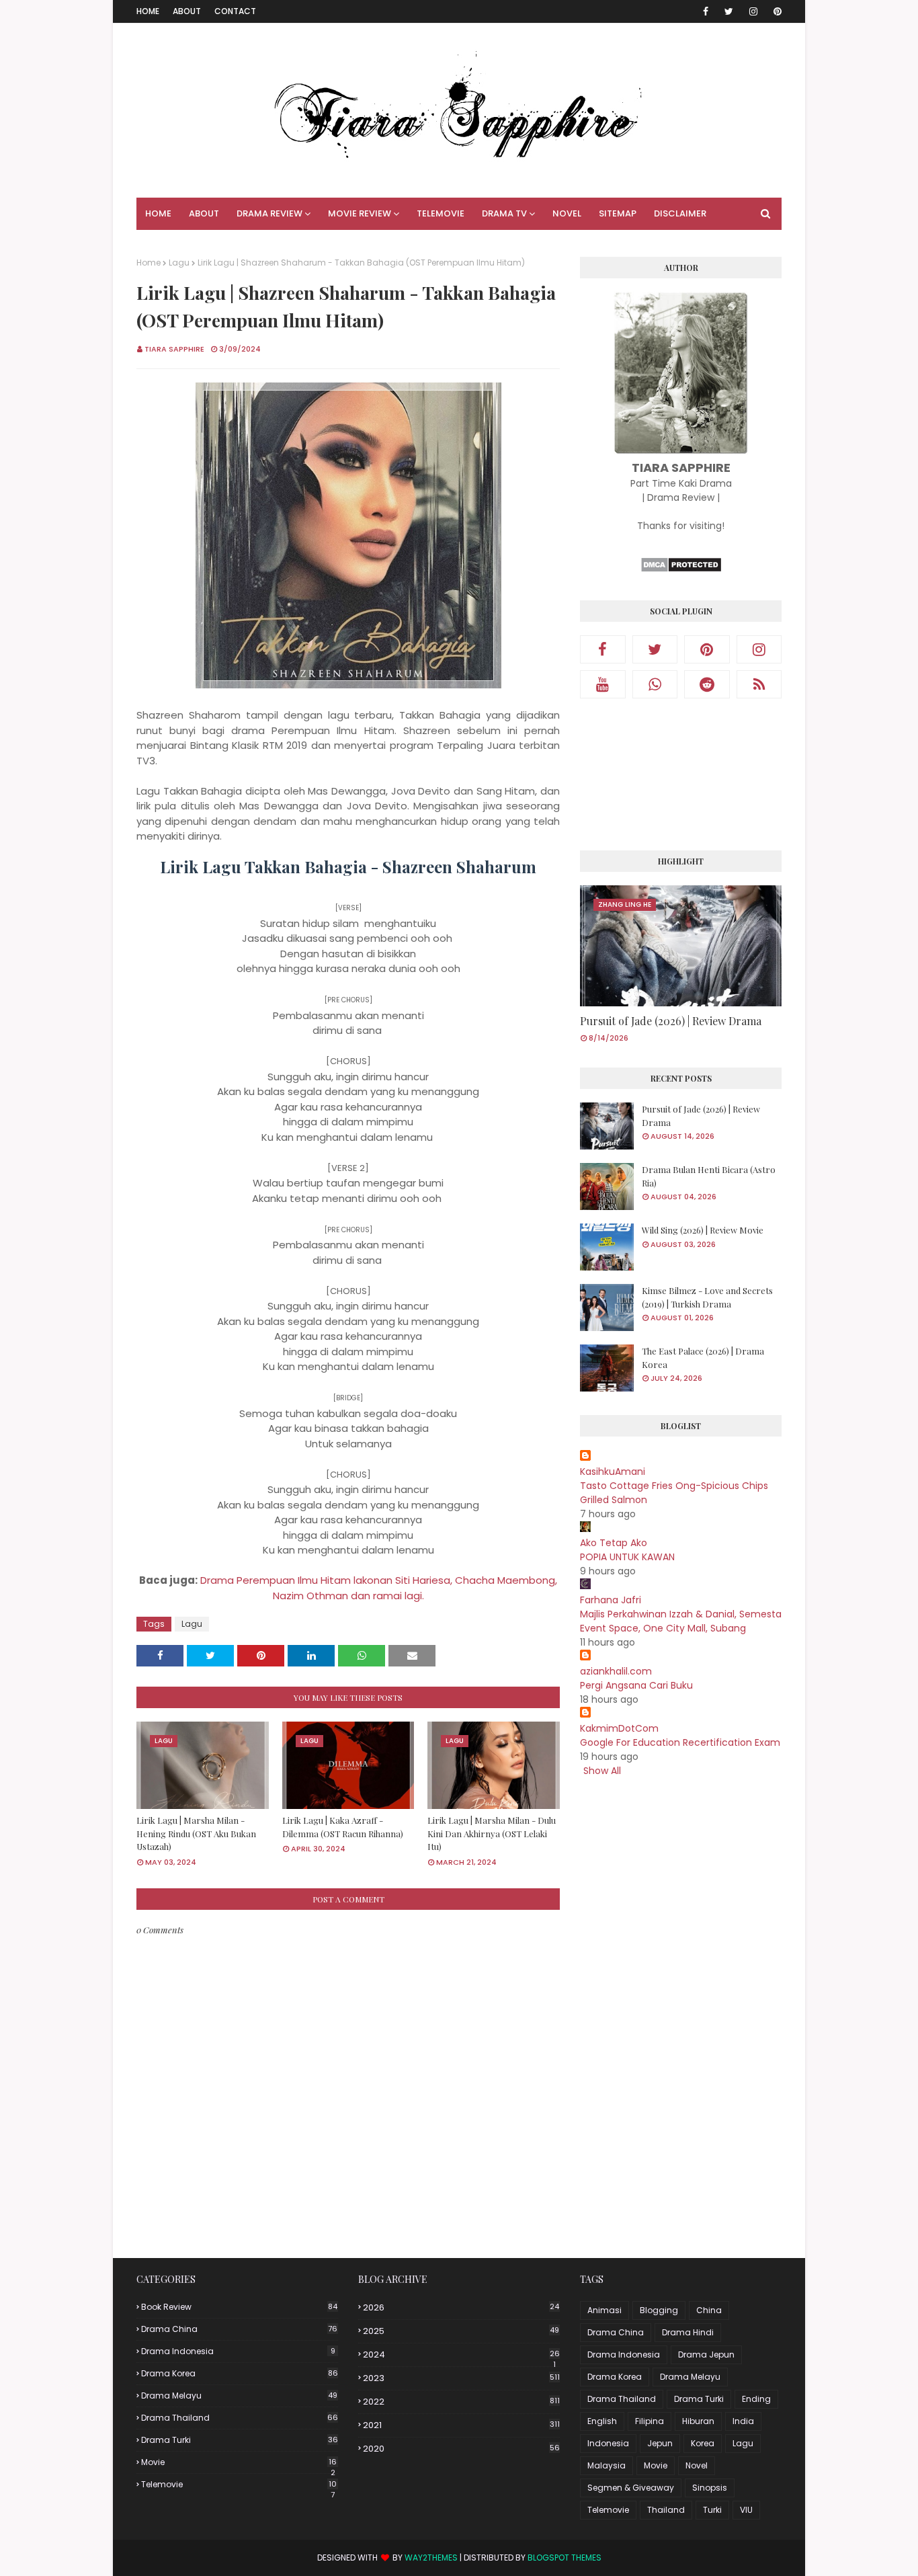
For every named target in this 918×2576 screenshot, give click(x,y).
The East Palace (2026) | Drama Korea (703, 1358)
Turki (712, 2510)
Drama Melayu (239, 2396)
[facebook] (706, 11)
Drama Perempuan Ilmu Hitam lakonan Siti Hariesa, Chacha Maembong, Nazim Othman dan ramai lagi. (379, 1588)
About (187, 11)
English (602, 2421)
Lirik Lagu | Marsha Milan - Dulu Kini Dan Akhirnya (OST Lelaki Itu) (492, 1833)
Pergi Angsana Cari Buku (636, 1685)
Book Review (239, 2307)
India (743, 2421)
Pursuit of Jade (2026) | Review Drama (671, 1021)
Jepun (660, 2443)
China (709, 2310)
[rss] (759, 684)
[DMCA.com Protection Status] (681, 569)
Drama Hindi (688, 2332)
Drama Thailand (240, 2418)
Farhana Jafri (611, 1600)
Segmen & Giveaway (631, 2488)
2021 (461, 2425)
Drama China (239, 2329)
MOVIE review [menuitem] (360, 213)
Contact (235, 11)
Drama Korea (240, 2373)
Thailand (666, 2510)
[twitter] (729, 11)
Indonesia (608, 2443)
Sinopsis (710, 2488)
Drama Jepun (706, 2354)
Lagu (179, 263)
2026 (461, 2307)
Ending (756, 2399)
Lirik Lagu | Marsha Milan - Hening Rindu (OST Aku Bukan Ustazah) (196, 1833)
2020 (461, 2449)
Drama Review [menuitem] (269, 213)
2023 (461, 2378)
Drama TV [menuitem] (504, 213)
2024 (461, 2355)
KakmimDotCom (619, 1728)
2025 (461, 2331)
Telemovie (239, 2485)
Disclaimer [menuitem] (680, 213)
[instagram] (753, 11)
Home (148, 11)
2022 (461, 2402)
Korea (703, 2443)
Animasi (604, 2310)
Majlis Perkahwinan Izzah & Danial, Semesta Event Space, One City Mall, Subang (681, 1621)
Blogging (659, 2310)
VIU (746, 2510)
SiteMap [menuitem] (618, 213)
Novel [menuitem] (567, 213)
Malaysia (607, 2465)
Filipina (650, 2421)
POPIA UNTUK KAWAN (627, 1557)
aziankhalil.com (616, 1671)
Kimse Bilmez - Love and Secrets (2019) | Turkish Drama (707, 1297)
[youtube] (603, 684)
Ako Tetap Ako (614, 1543)
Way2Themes (431, 2558)
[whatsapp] (655, 684)
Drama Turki (240, 2440)
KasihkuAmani (613, 1472)
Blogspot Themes (565, 2558)
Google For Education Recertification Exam (680, 1742)
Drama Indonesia (238, 2351)
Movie (239, 2462)
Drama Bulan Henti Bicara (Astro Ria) (709, 1176)
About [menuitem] (204, 213)
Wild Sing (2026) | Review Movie (703, 1230)
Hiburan (698, 2421)
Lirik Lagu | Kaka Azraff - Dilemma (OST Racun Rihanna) (343, 1827)
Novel (697, 2465)
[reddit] (707, 684)
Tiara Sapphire (174, 349)
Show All (602, 1771)
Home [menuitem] (158, 213)
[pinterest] (775, 11)
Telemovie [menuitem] (441, 213)
